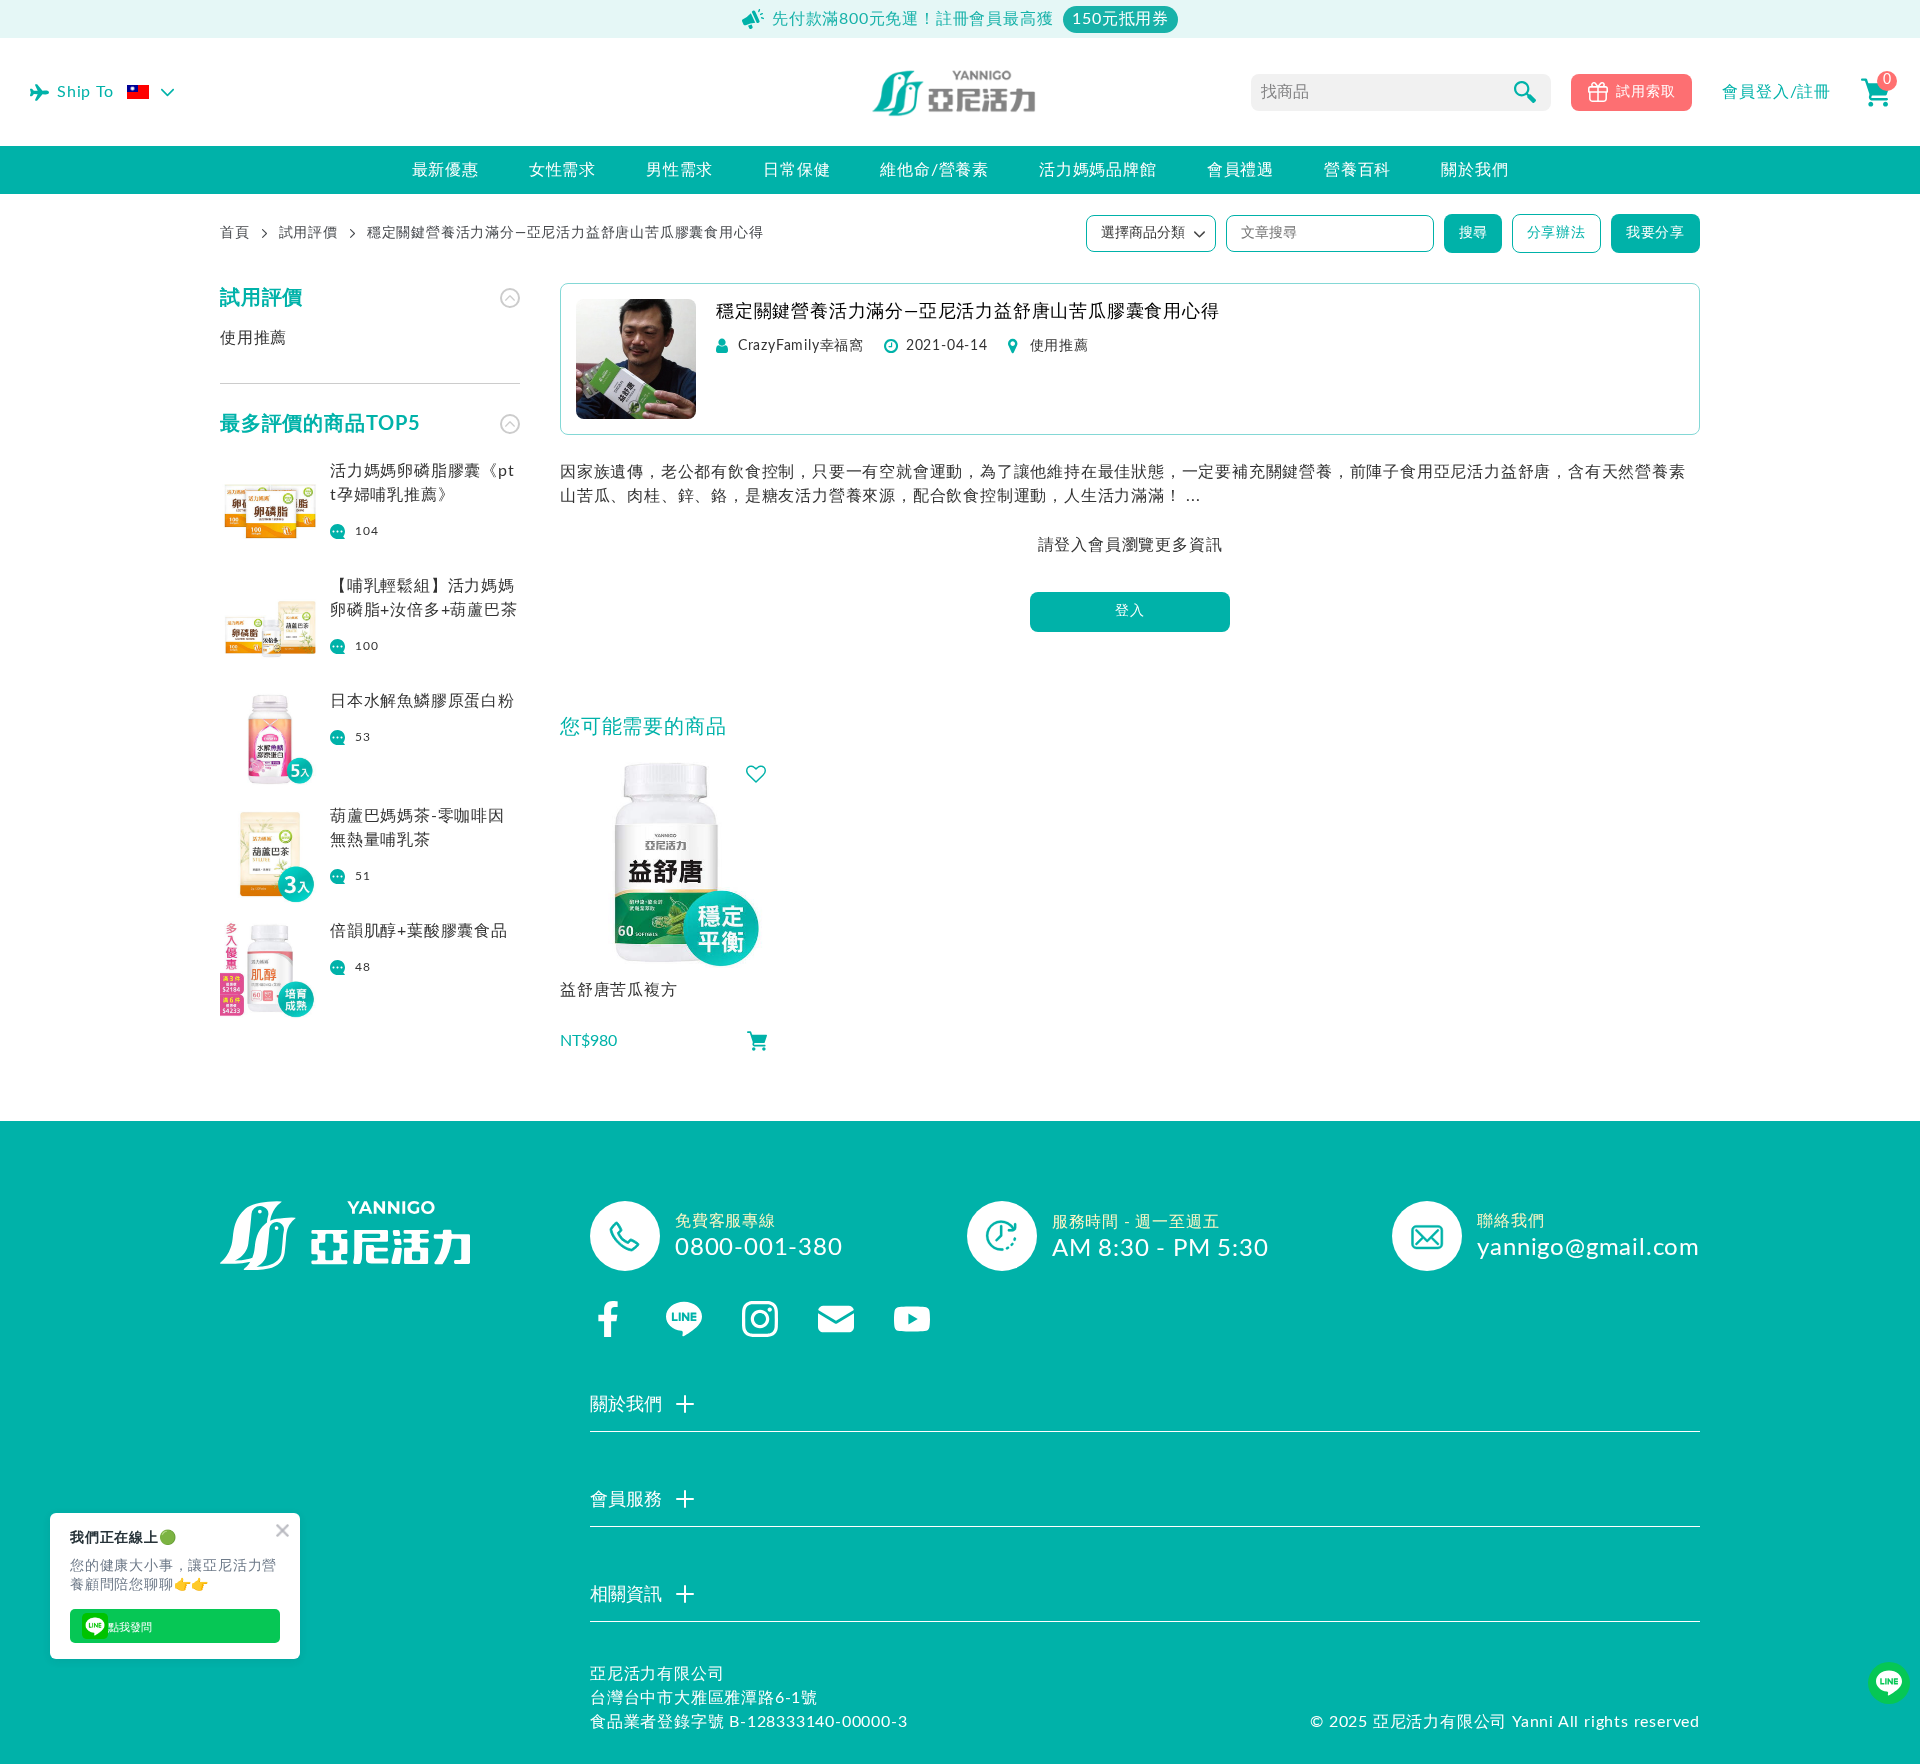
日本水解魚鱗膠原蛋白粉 (422, 701)
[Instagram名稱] (760, 1319)
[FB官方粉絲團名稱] (608, 1319)
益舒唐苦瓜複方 (619, 990)
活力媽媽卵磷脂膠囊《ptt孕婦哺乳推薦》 (422, 483)
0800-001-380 (759, 1248)
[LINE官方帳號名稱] (684, 1319)
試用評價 (308, 233)
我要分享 (1655, 233)
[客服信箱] (836, 1319)
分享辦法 (1556, 233)
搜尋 (1473, 233)
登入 (1130, 611)
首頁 (235, 233)
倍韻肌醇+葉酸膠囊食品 (419, 931)
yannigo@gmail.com (1588, 1248)
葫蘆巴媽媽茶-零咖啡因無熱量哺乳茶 (417, 828)
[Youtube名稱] (912, 1319)
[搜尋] (1525, 92)
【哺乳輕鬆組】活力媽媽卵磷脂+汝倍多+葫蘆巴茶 (424, 598)
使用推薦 (253, 338)
